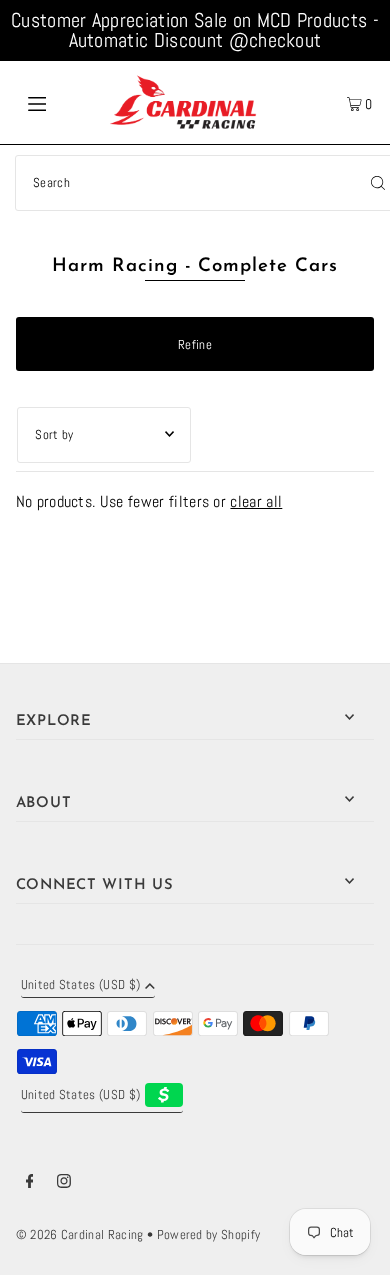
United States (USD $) (81, 986)
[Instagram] (64, 1184)
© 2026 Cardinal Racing (80, 1235)
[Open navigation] (62, 102)
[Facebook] (30, 1184)
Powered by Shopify (209, 1235)
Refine (195, 345)
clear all (256, 501)
